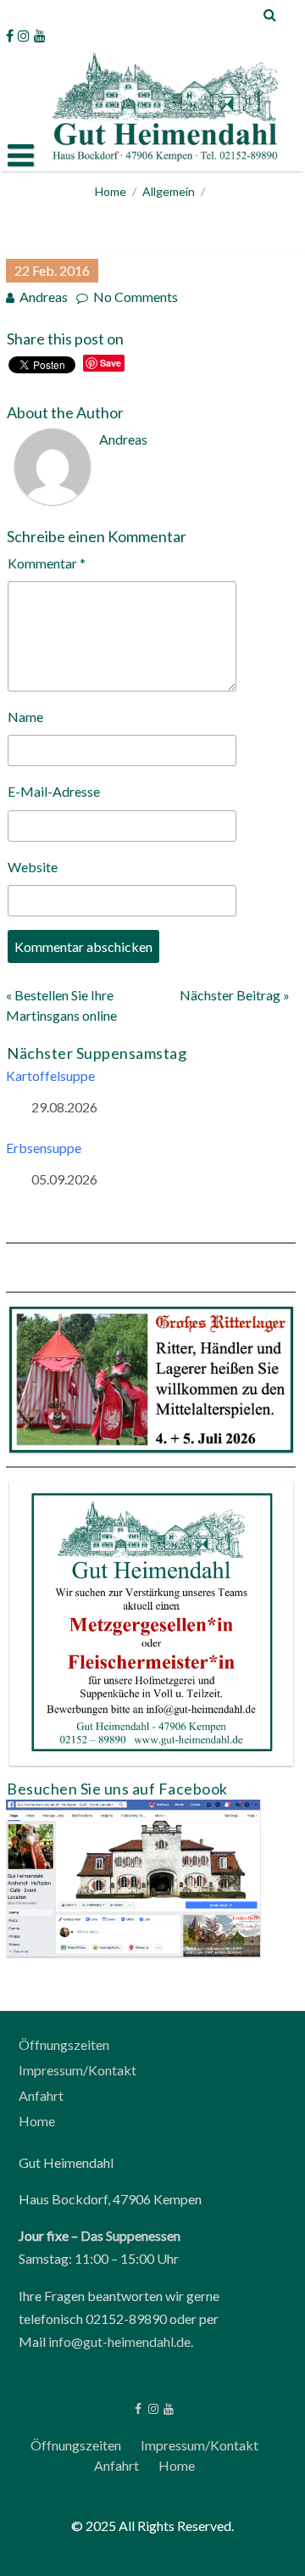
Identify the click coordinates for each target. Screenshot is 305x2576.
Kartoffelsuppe (50, 1075)
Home (111, 191)
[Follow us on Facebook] (10, 36)
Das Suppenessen (130, 2235)
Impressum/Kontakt (78, 2070)
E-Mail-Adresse (54, 791)
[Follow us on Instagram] (24, 36)
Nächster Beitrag (230, 995)
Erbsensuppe (44, 1148)
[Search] (271, 14)
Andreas (44, 297)
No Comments (136, 297)
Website (33, 867)
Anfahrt (41, 2095)
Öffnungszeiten (64, 2044)
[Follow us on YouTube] (40, 36)
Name (25, 717)
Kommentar (47, 563)
